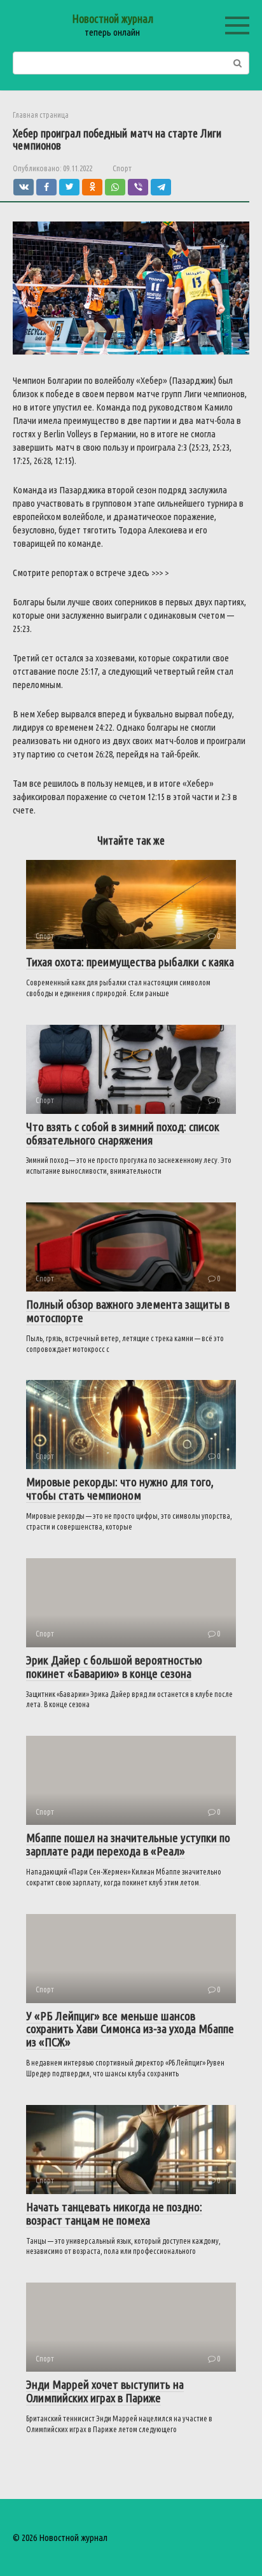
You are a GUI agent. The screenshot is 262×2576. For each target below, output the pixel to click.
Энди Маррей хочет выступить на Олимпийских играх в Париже (105, 2391)
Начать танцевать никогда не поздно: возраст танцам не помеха (114, 2214)
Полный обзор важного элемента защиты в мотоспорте (128, 1311)
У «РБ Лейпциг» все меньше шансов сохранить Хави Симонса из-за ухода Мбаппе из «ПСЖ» (130, 2029)
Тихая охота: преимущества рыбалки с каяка (130, 962)
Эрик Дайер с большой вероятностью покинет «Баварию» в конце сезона (114, 1667)
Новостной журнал (113, 18)
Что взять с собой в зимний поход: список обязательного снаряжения (123, 1133)
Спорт (122, 168)
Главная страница (41, 115)
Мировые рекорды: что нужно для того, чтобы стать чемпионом (120, 1489)
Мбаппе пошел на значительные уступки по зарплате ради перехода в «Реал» (128, 1844)
